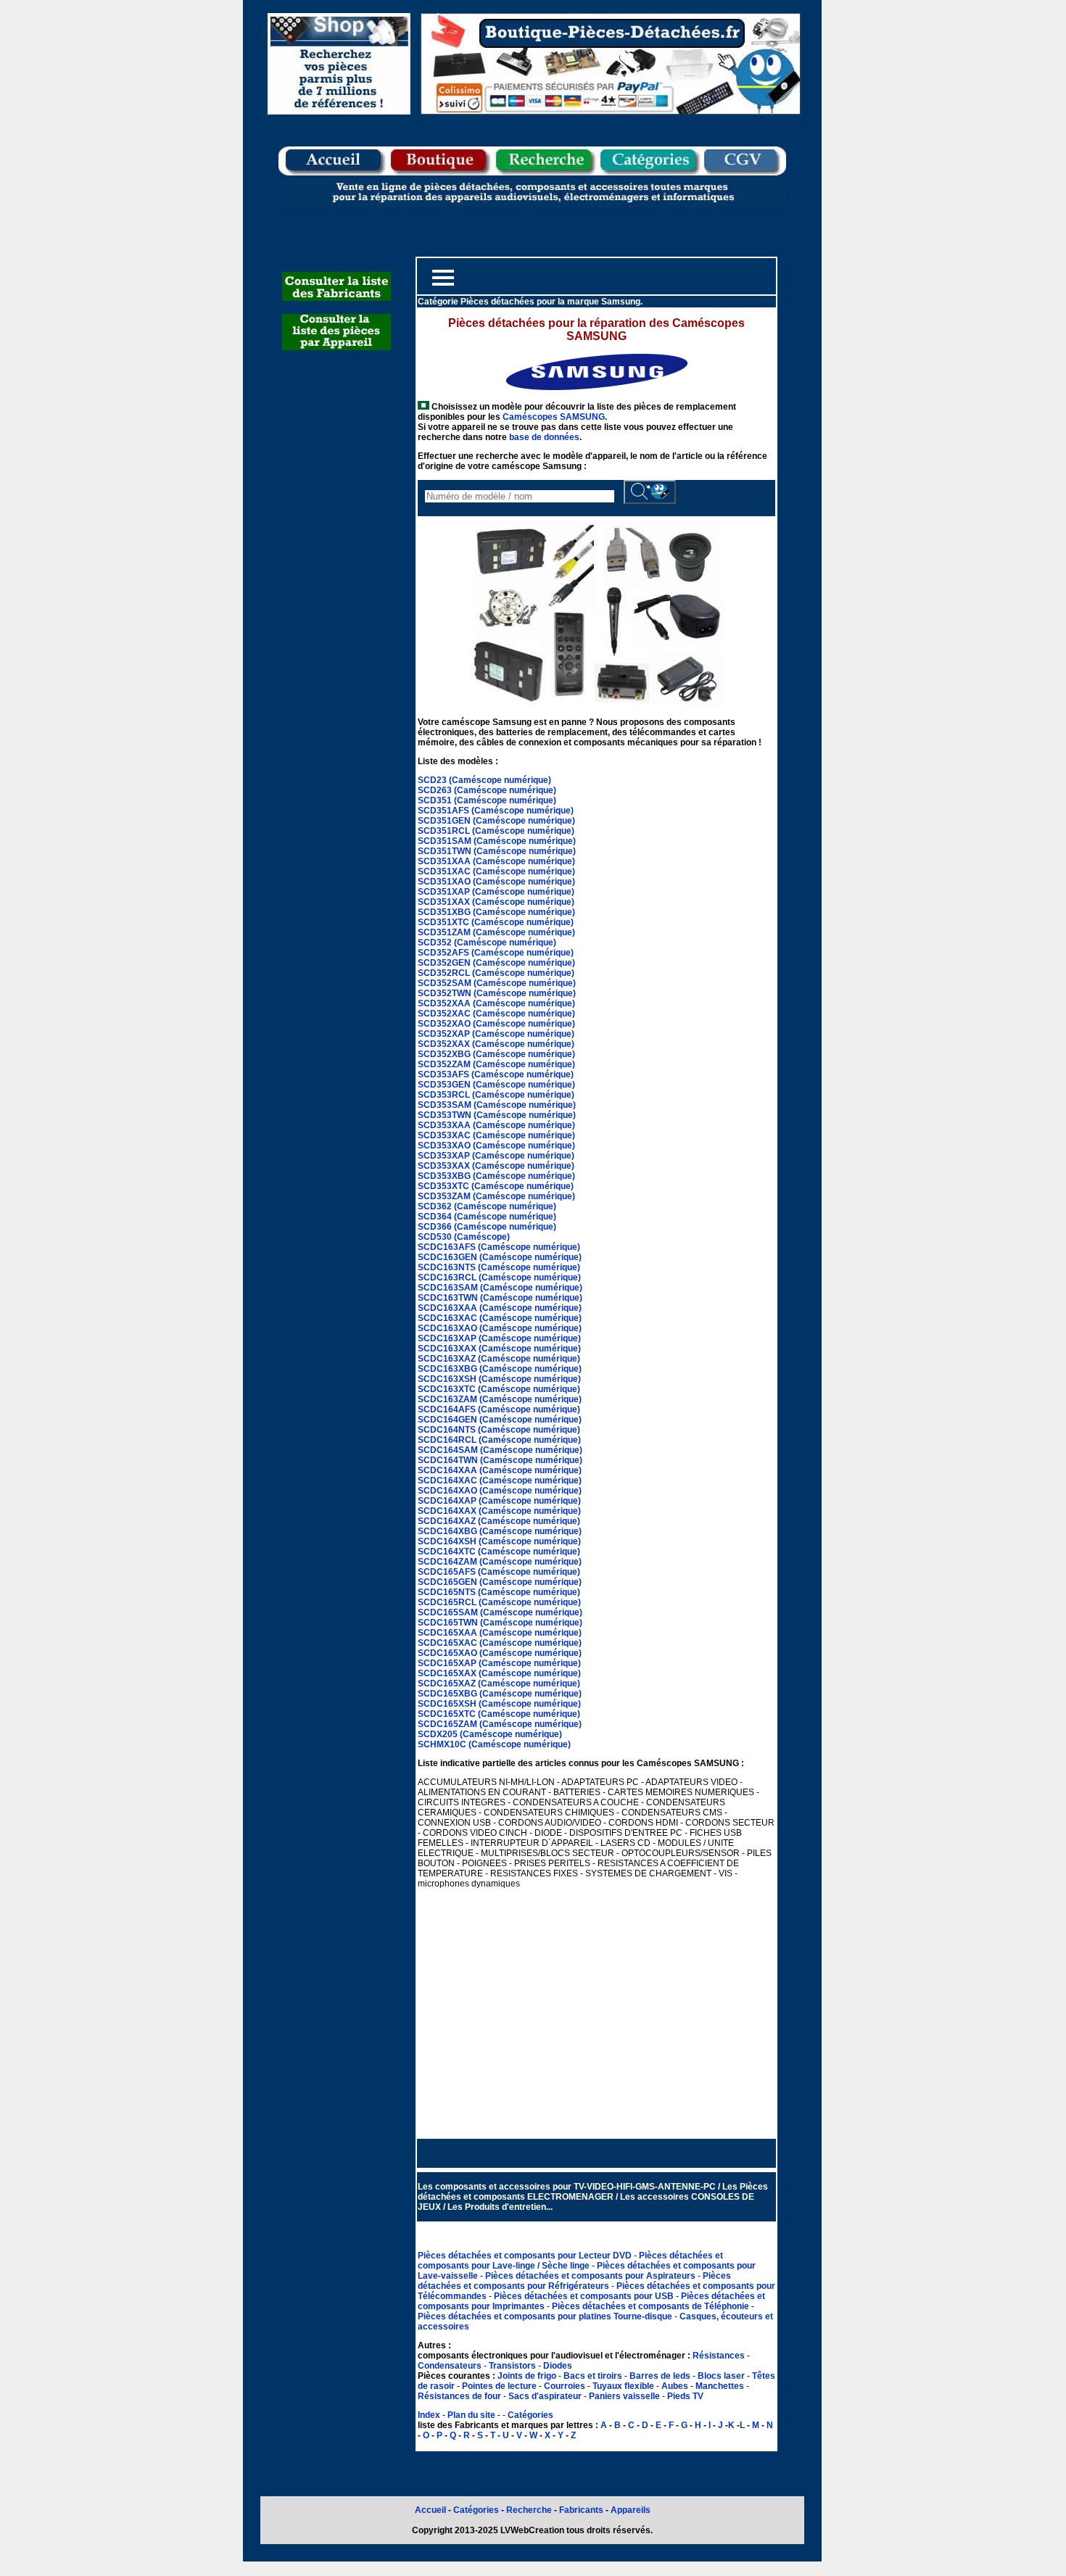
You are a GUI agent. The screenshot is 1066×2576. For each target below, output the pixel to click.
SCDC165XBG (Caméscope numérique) (500, 1694)
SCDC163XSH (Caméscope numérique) (499, 1379)
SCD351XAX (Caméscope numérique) (496, 902)
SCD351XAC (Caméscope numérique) (496, 871)
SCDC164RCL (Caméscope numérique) (499, 1440)
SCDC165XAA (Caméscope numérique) (500, 1633)
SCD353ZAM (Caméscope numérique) (496, 1196)
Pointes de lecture (499, 2386)
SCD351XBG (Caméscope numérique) (496, 912)
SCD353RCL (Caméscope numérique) (496, 1095)
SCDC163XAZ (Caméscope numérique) (499, 1359)
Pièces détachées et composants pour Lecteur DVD (526, 2256)
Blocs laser (721, 2376)
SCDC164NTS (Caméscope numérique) (499, 1430)
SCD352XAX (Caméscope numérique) (496, 1044)
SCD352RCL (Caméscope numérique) (496, 973)
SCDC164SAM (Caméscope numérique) (500, 1450)
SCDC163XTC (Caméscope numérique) (499, 1389)
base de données (544, 437)
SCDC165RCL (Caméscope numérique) (499, 1602)
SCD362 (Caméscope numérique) (487, 1206)
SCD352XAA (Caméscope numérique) (496, 1003)
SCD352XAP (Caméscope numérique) (496, 1034)
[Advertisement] (596, 2003)
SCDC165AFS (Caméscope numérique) (499, 1572)
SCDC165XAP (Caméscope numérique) (499, 1663)
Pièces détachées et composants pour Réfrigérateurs (574, 2281)
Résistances (720, 2356)
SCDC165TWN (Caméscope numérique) (500, 1623)
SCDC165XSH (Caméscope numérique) (499, 1704)
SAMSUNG (582, 417)
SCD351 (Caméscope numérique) (487, 800)
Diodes (558, 2366)
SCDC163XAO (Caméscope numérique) (500, 1328)
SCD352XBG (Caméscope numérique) (496, 1054)
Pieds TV (685, 2396)
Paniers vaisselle (624, 2396)
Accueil (430, 2510)
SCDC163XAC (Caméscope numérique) (500, 1318)
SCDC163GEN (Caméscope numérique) (500, 1257)
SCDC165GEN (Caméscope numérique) (500, 1582)
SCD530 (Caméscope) (464, 1237)
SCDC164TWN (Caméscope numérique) (500, 1460)
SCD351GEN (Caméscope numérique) (496, 821)
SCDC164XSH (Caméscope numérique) (499, 1541)
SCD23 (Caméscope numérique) (484, 780)
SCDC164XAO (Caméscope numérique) (500, 1491)
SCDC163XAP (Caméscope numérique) (499, 1338)
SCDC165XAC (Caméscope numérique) (500, 1643)
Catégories (530, 2415)
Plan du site (471, 2415)
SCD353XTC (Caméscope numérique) (496, 1186)
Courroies (565, 2386)
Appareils (631, 2510)
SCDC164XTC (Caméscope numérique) (499, 1552)
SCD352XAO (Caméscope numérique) (496, 1024)
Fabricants (582, 2510)
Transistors (513, 2366)
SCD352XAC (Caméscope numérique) (496, 1014)
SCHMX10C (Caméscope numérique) (494, 1744)
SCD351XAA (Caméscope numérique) (496, 861)
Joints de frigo (527, 2376)
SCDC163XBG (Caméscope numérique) (500, 1369)
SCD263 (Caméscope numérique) (487, 790)
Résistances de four (459, 2396)
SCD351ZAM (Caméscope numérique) (496, 932)
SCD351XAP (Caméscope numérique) (496, 892)
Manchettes (720, 2386)
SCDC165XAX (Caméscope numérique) (499, 1673)
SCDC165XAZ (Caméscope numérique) (499, 1683)
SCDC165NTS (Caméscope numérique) (499, 1592)
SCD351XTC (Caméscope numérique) (496, 922)
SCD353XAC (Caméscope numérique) (496, 1135)
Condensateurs (451, 2366)
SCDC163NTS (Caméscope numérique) (499, 1267)
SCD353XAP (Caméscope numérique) (496, 1156)
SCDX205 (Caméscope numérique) (490, 1734)
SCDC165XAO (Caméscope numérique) (500, 1653)
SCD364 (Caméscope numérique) (487, 1217)
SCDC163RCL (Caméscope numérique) (499, 1277)
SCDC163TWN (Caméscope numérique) (500, 1298)
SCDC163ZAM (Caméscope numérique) (500, 1399)
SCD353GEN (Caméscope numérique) (496, 1085)
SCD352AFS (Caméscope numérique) (496, 953)
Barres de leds (660, 2376)
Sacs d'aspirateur (545, 2396)
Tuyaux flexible (623, 2386)
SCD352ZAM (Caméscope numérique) (496, 1064)
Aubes (675, 2386)
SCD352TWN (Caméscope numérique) (497, 993)
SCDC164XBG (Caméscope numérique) (500, 1531)
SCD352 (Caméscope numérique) (487, 943)
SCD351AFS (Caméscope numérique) (496, 811)
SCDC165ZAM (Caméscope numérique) (500, 1724)
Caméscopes (530, 417)
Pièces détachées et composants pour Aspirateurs (591, 2276)
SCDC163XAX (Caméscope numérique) (499, 1349)
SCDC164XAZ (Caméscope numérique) (499, 1521)
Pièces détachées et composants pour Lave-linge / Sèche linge (570, 2261)
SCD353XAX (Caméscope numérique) (496, 1166)
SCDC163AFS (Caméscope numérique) (499, 1247)
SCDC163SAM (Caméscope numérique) (500, 1288)
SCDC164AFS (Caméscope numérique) (499, 1409)
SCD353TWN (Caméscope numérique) (497, 1115)
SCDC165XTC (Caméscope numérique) (499, 1714)
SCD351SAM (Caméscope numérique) (497, 841)
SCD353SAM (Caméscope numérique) (497, 1105)
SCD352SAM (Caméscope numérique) (497, 983)
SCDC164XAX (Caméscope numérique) (499, 1511)
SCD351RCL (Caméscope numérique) (496, 831)
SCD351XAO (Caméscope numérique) (496, 882)
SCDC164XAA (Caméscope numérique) (500, 1470)
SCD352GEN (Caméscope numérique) (496, 963)
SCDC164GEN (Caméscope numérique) (500, 1420)
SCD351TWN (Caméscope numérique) (497, 851)
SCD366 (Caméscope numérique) (487, 1227)
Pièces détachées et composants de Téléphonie (652, 2306)
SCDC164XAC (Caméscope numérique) (500, 1480)
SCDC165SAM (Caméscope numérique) (500, 1612)
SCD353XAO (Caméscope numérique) (496, 1146)
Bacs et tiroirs (593, 2376)
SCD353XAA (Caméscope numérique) (496, 1125)
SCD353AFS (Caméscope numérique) (496, 1074)
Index (429, 2415)
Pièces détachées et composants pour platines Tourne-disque (546, 2316)
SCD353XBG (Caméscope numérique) (496, 1176)
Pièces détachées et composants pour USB (585, 2296)
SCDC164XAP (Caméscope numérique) (499, 1501)
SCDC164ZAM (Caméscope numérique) (500, 1562)
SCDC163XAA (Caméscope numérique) (500, 1308)
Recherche (529, 2510)
